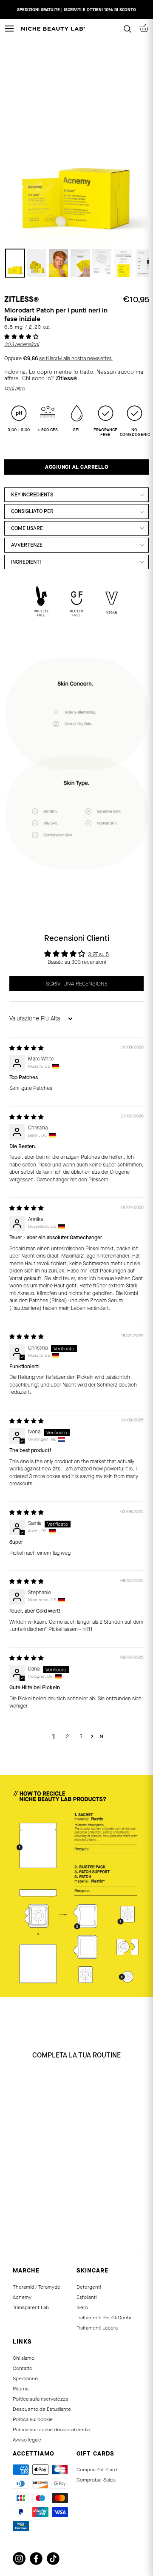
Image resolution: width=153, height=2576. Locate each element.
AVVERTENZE (27, 545)
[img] (27, 1048)
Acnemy (22, 2297)
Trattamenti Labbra (97, 2328)
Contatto (23, 2368)
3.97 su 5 (98, 954)
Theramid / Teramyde (37, 2287)
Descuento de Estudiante (42, 2409)
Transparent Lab (31, 2307)
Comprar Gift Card (97, 2470)
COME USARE (27, 528)
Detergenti (89, 2287)
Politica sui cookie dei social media (51, 2430)
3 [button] (81, 1736)
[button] (21, 337)
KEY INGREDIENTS (32, 495)
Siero (82, 2307)
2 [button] (67, 1736)
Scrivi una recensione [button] (77, 984)
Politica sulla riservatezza (40, 2399)
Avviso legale (27, 2440)
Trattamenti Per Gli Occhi (104, 2318)
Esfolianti (86, 2297)
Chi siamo (24, 2358)
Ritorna (21, 2389)
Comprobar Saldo (96, 2480)
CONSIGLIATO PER (32, 511)
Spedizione (25, 2378)
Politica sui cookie (33, 2419)
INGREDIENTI (26, 562)
